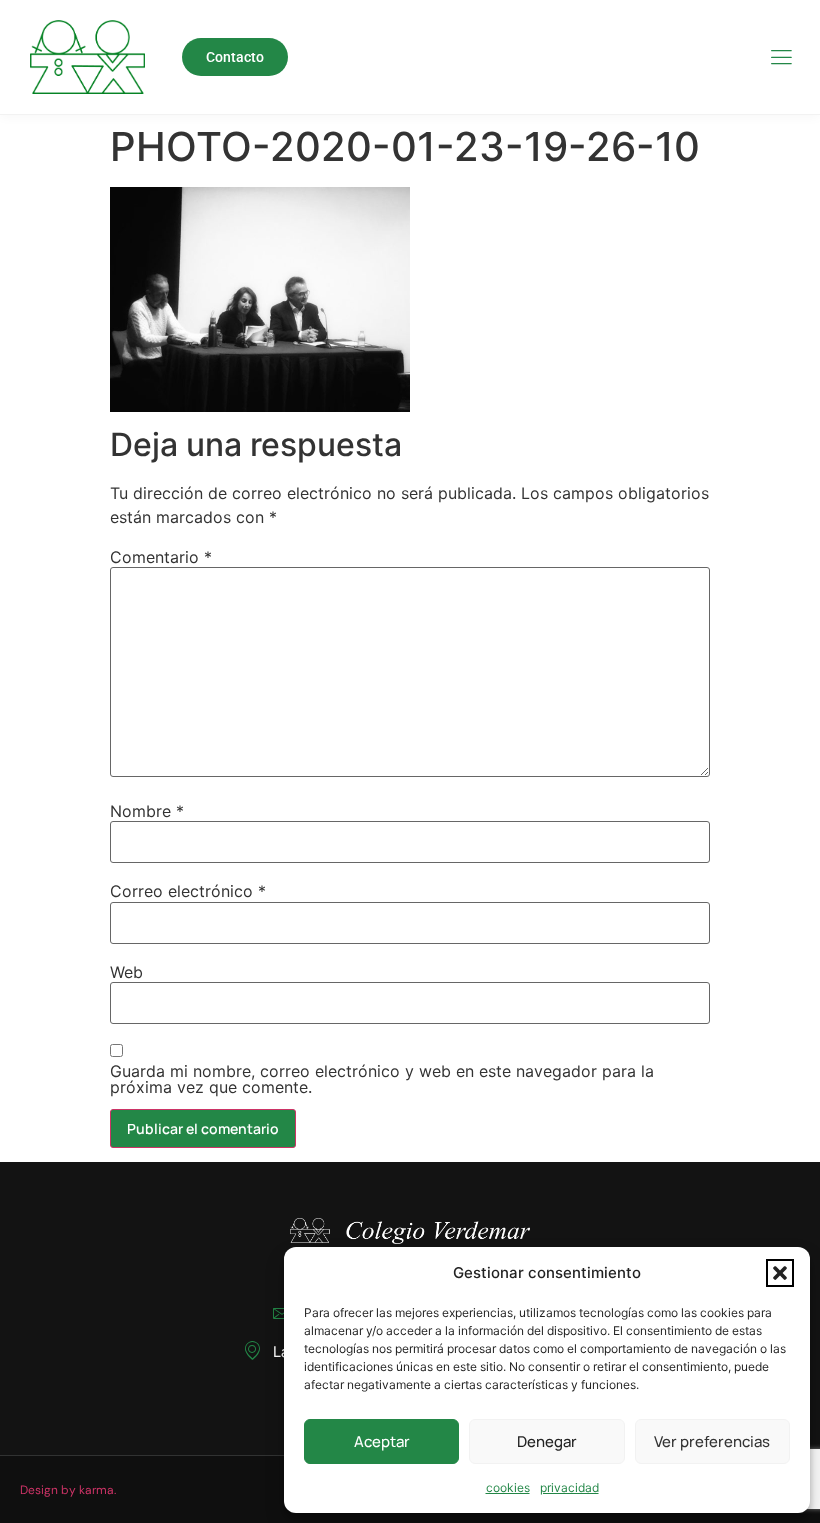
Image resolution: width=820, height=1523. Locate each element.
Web (126, 972)
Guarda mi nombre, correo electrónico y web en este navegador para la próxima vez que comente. (382, 1079)
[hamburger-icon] (780, 58)
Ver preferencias (712, 1441)
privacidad (569, 1487)
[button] (780, 1273)
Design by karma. (68, 1490)
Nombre (147, 811)
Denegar (547, 1441)
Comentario (161, 557)
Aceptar (382, 1441)
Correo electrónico (188, 891)
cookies (508, 1487)
